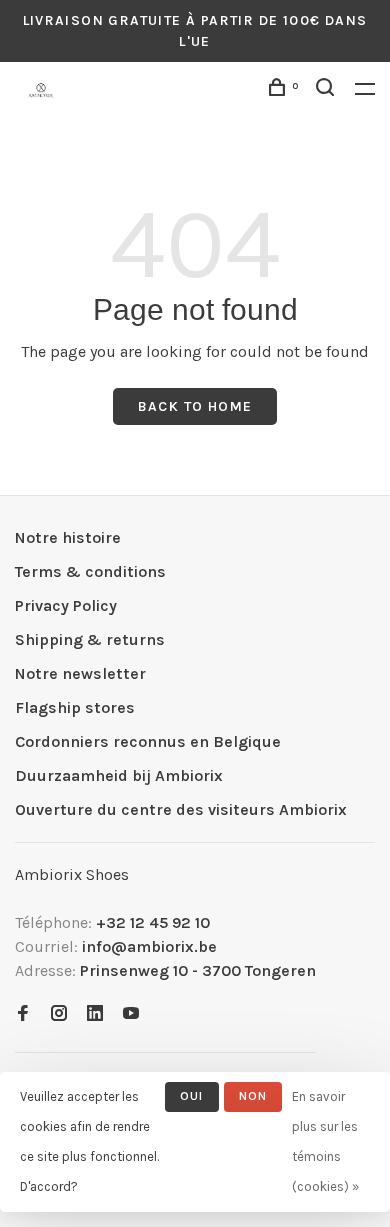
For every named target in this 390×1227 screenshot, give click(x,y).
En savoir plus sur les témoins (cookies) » (325, 1141)
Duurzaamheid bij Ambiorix (119, 775)
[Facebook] (23, 1014)
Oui (192, 1096)
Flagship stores (75, 707)
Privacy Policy (66, 605)
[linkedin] (95, 1014)
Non (253, 1096)
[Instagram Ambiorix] (59, 1014)
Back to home (195, 406)
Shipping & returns (90, 639)
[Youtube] (131, 1014)
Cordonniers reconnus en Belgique (148, 741)
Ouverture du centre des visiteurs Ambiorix (181, 809)
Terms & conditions (90, 571)
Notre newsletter (80, 673)
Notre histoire (68, 537)
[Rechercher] (328, 90)
